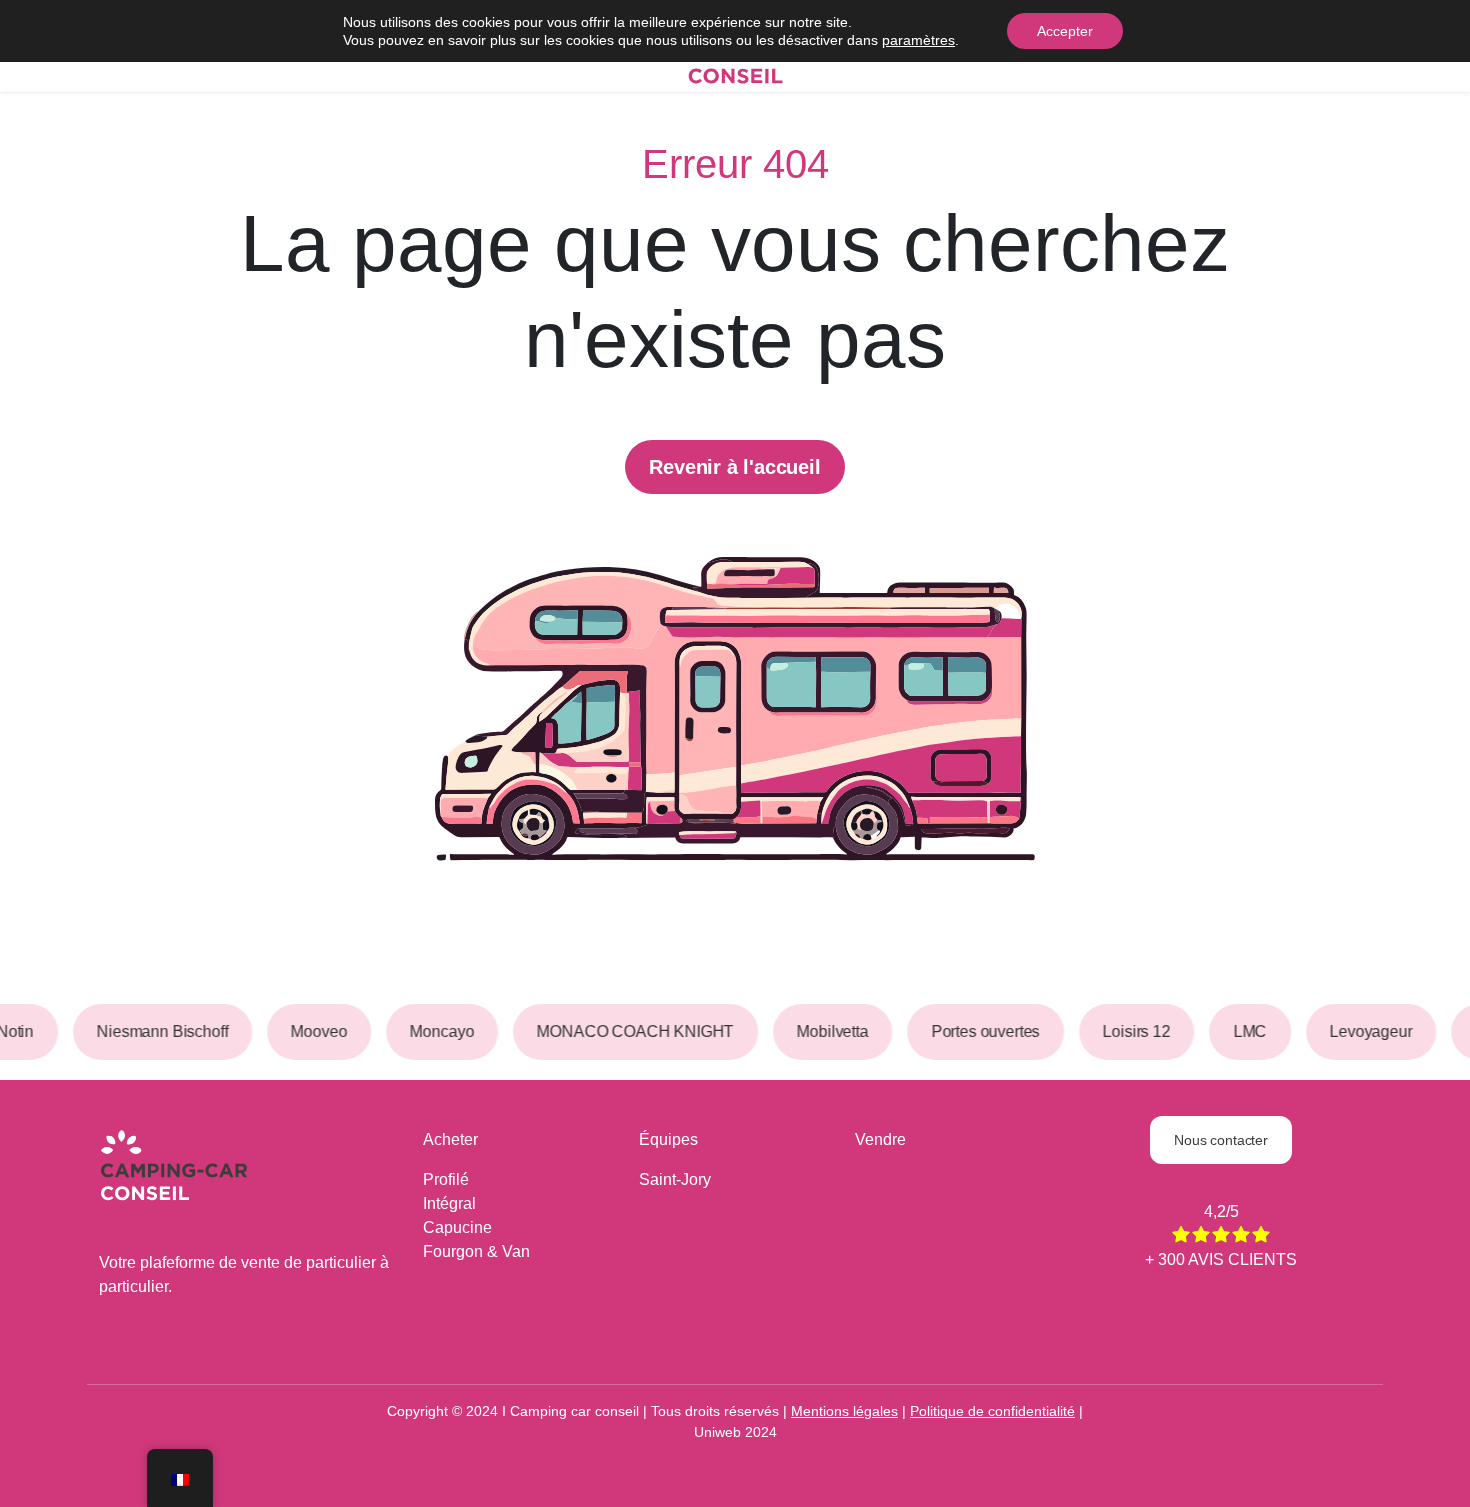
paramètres (918, 40)
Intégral (449, 1203)
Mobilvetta (822, 1031)
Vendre (880, 1139)
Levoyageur (1361, 1031)
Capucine (457, 1227)
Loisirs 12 (1126, 1031)
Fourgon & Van (476, 1251)
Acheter (450, 1139)
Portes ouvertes (976, 1031)
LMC (1241, 1031)
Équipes (668, 1139)
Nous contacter (1221, 1140)
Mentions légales (844, 1411)
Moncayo (433, 1031)
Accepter (1065, 31)
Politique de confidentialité (992, 1411)
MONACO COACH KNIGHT (625, 1031)
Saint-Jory (675, 1179)
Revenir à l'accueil (734, 467)
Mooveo (310, 1031)
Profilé (446, 1179)
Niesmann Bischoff (152, 1031)
